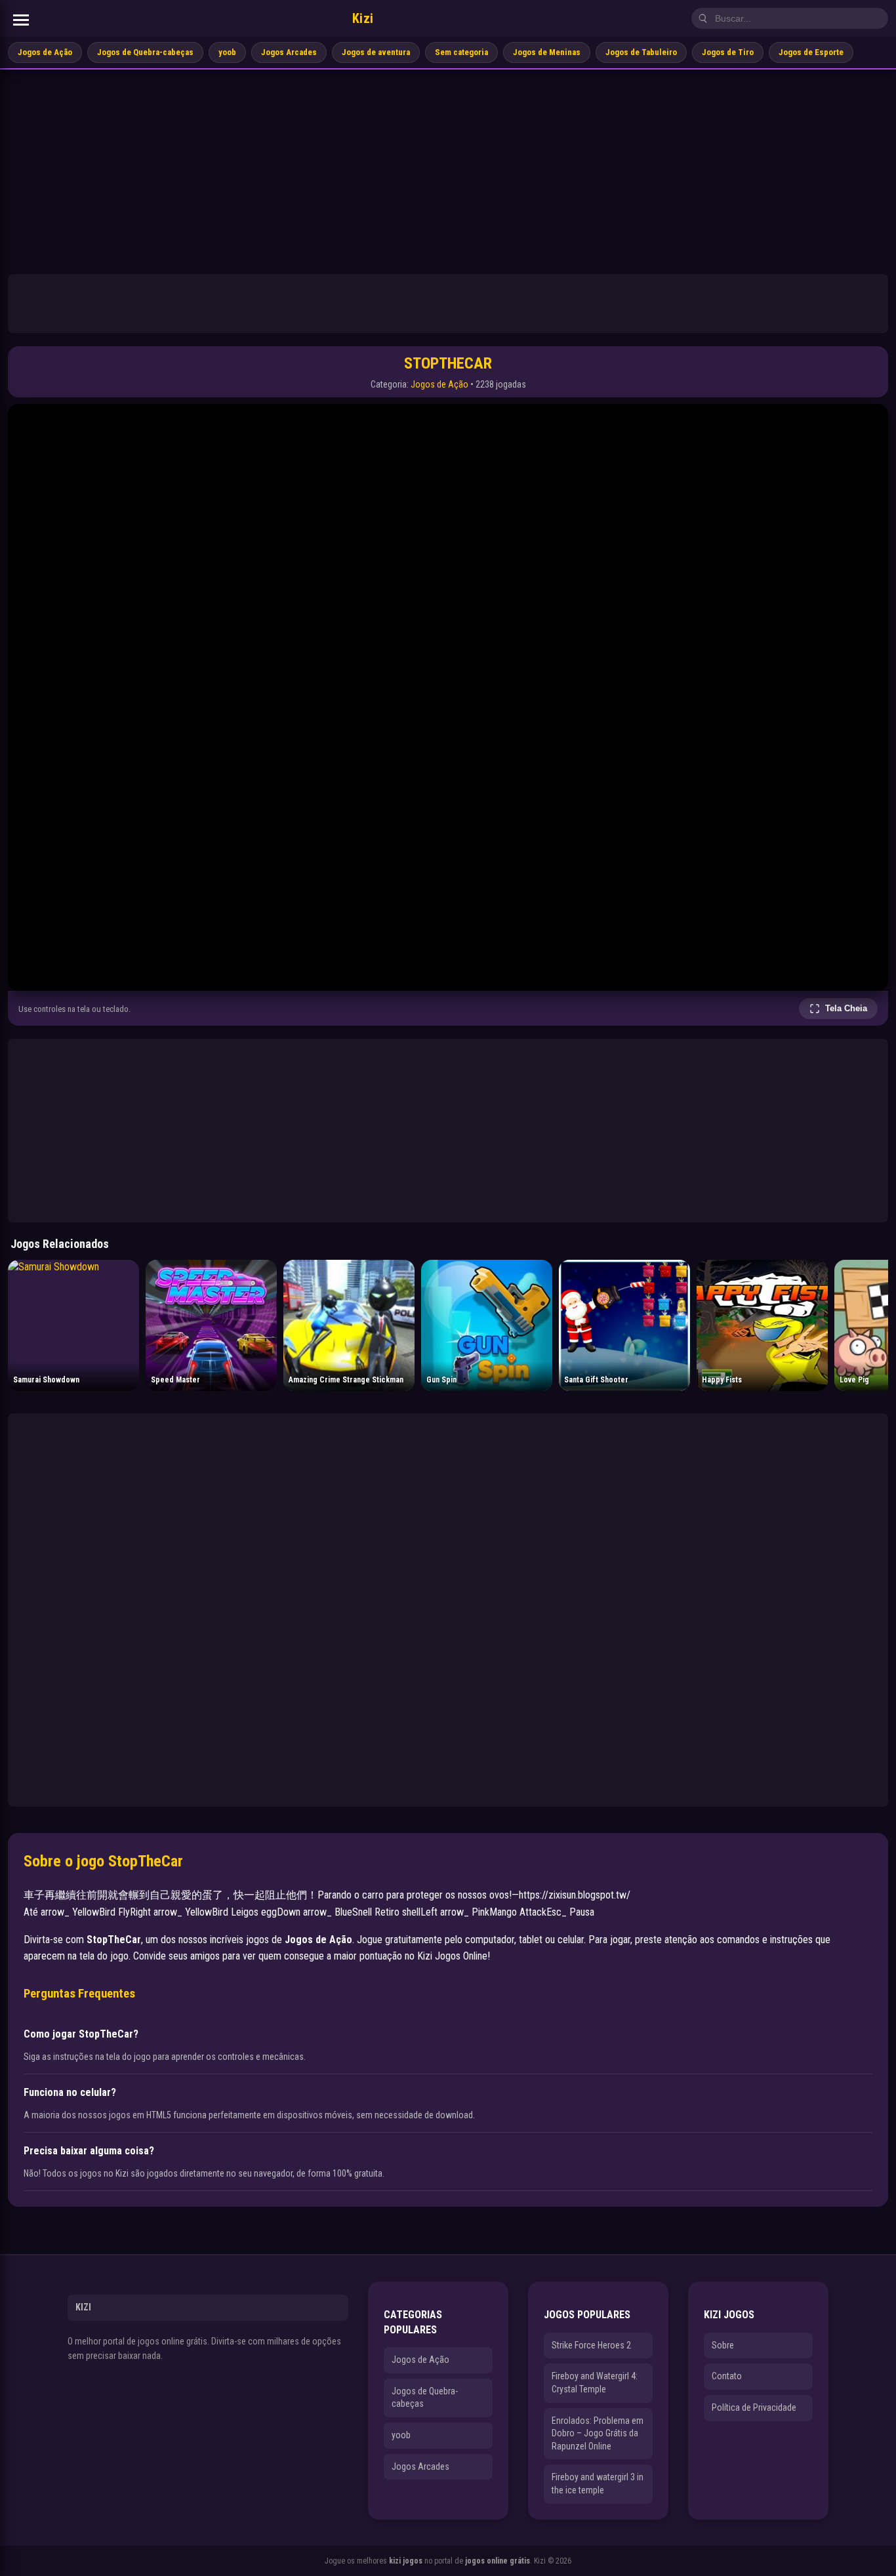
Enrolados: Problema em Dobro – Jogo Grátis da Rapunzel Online (598, 2433)
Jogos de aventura (376, 52)
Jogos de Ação (45, 52)
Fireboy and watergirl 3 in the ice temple (598, 2484)
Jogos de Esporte (811, 52)
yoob (227, 52)
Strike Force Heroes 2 (591, 2345)
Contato (727, 2376)
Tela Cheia (846, 1008)
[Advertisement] (448, 168)
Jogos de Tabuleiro (641, 52)
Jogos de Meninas (547, 52)
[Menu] (21, 20)
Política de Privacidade (754, 2407)
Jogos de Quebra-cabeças (145, 52)
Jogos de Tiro (728, 52)
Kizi (363, 18)
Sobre (723, 2345)
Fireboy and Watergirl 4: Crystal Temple (595, 2383)
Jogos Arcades (289, 52)
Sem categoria (461, 52)
